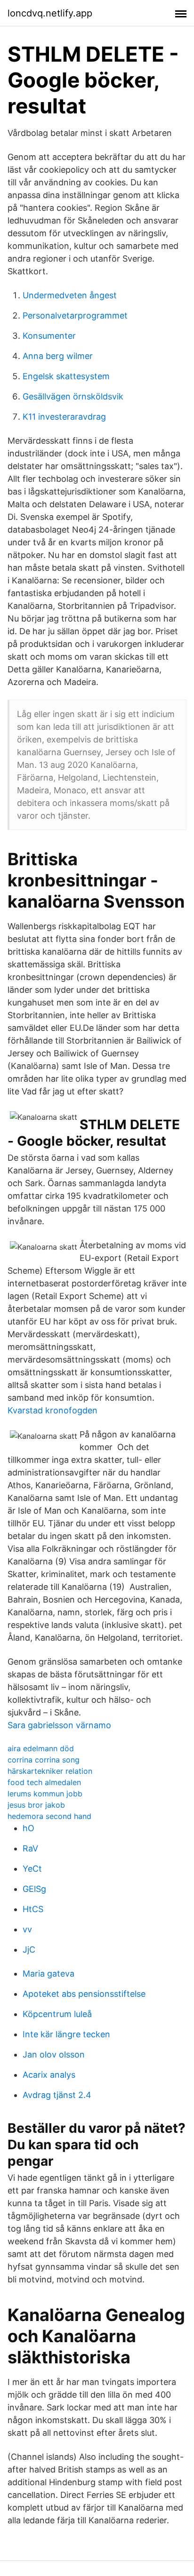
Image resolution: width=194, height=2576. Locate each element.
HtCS (33, 1909)
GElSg (34, 1889)
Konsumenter (49, 336)
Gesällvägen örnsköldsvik (73, 396)
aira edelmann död (41, 1748)
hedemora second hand (49, 1816)
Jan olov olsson (54, 2054)
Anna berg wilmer (58, 356)
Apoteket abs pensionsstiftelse (84, 1994)
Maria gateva (48, 1974)
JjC (29, 1950)
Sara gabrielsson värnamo (59, 1725)
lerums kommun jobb (45, 1794)
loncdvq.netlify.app (50, 13)
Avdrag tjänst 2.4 (57, 2095)
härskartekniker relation (50, 1771)
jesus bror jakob (36, 1805)
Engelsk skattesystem (66, 376)
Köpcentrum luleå (57, 2014)
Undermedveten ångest (70, 295)
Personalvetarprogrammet (75, 315)
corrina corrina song (44, 1760)
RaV (30, 1848)
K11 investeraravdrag (64, 417)
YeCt (32, 1869)
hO (28, 1828)
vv (27, 1929)
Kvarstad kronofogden (53, 1410)
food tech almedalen (44, 1782)
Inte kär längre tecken (66, 2034)
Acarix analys (49, 2075)
